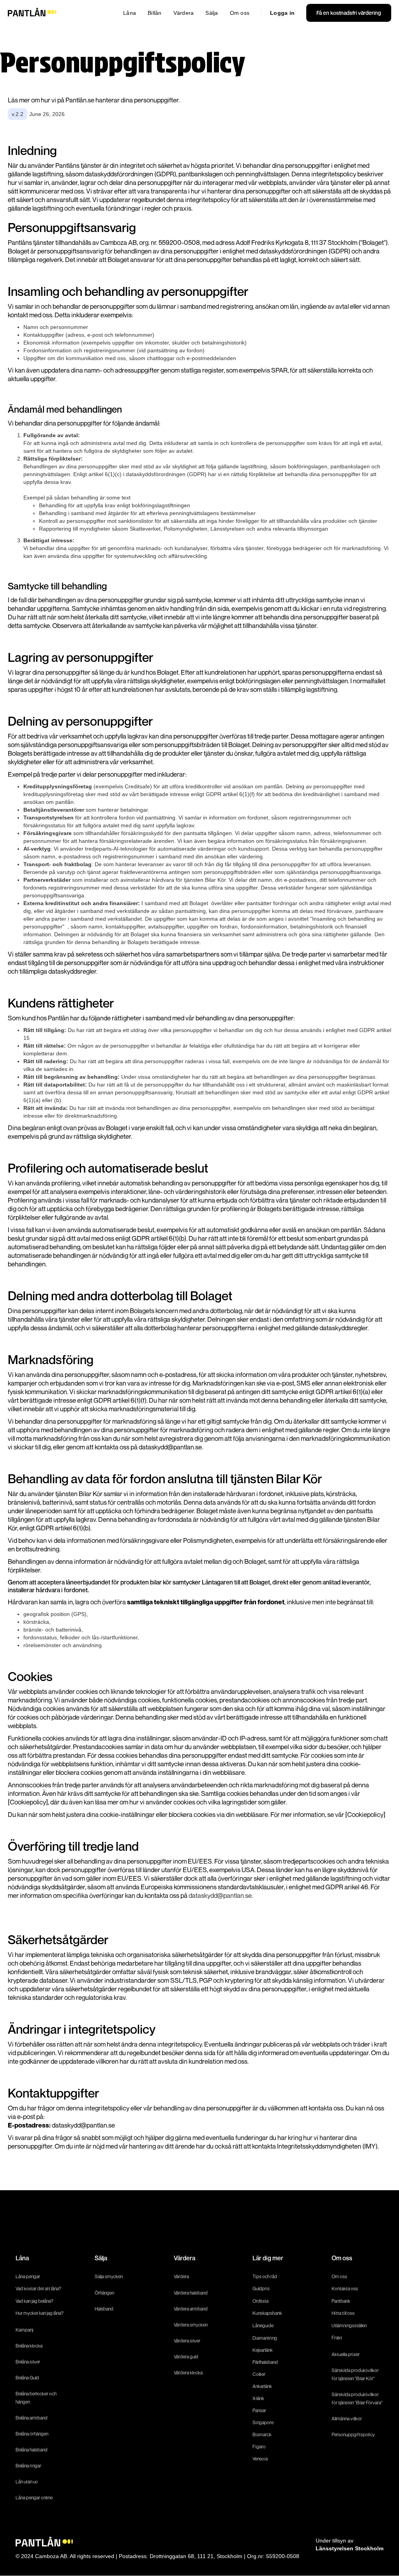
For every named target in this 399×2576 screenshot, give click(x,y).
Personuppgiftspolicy (353, 2434)
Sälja (212, 13)
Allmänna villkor (347, 2419)
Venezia (260, 2459)
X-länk (258, 2398)
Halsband (104, 2309)
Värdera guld (186, 2357)
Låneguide (263, 2325)
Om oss (240, 13)
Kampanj (24, 2330)
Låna (130, 13)
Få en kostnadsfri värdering (349, 13)
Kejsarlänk (263, 2350)
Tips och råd (265, 2276)
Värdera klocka (188, 2373)
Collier (259, 2374)
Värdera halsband (191, 2293)
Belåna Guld (27, 2378)
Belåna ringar (28, 2466)
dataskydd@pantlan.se (220, 1895)
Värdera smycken (191, 2325)
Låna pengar (28, 2276)
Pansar (259, 2410)
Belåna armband (32, 2418)
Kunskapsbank (267, 2313)
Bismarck (262, 2434)
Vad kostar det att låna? (39, 2289)
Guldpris (261, 2289)
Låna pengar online (34, 2498)
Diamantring (265, 2338)
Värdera (184, 13)
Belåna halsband (32, 2450)
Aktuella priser (346, 2354)
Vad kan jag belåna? (35, 2301)
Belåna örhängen (32, 2434)
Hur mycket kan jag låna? (40, 2313)
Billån (155, 13)
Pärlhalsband (265, 2362)
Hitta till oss (343, 2313)
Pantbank (341, 2301)
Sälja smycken (109, 2276)
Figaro (259, 2447)
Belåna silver (28, 2362)
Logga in (282, 13)
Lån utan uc (27, 2482)
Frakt (337, 2338)
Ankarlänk (262, 2386)
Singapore (263, 2422)
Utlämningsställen (349, 2325)
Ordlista (260, 2301)
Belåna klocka (29, 2346)
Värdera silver (187, 2341)
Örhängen (104, 2293)
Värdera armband (191, 2309)
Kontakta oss (345, 2289)
